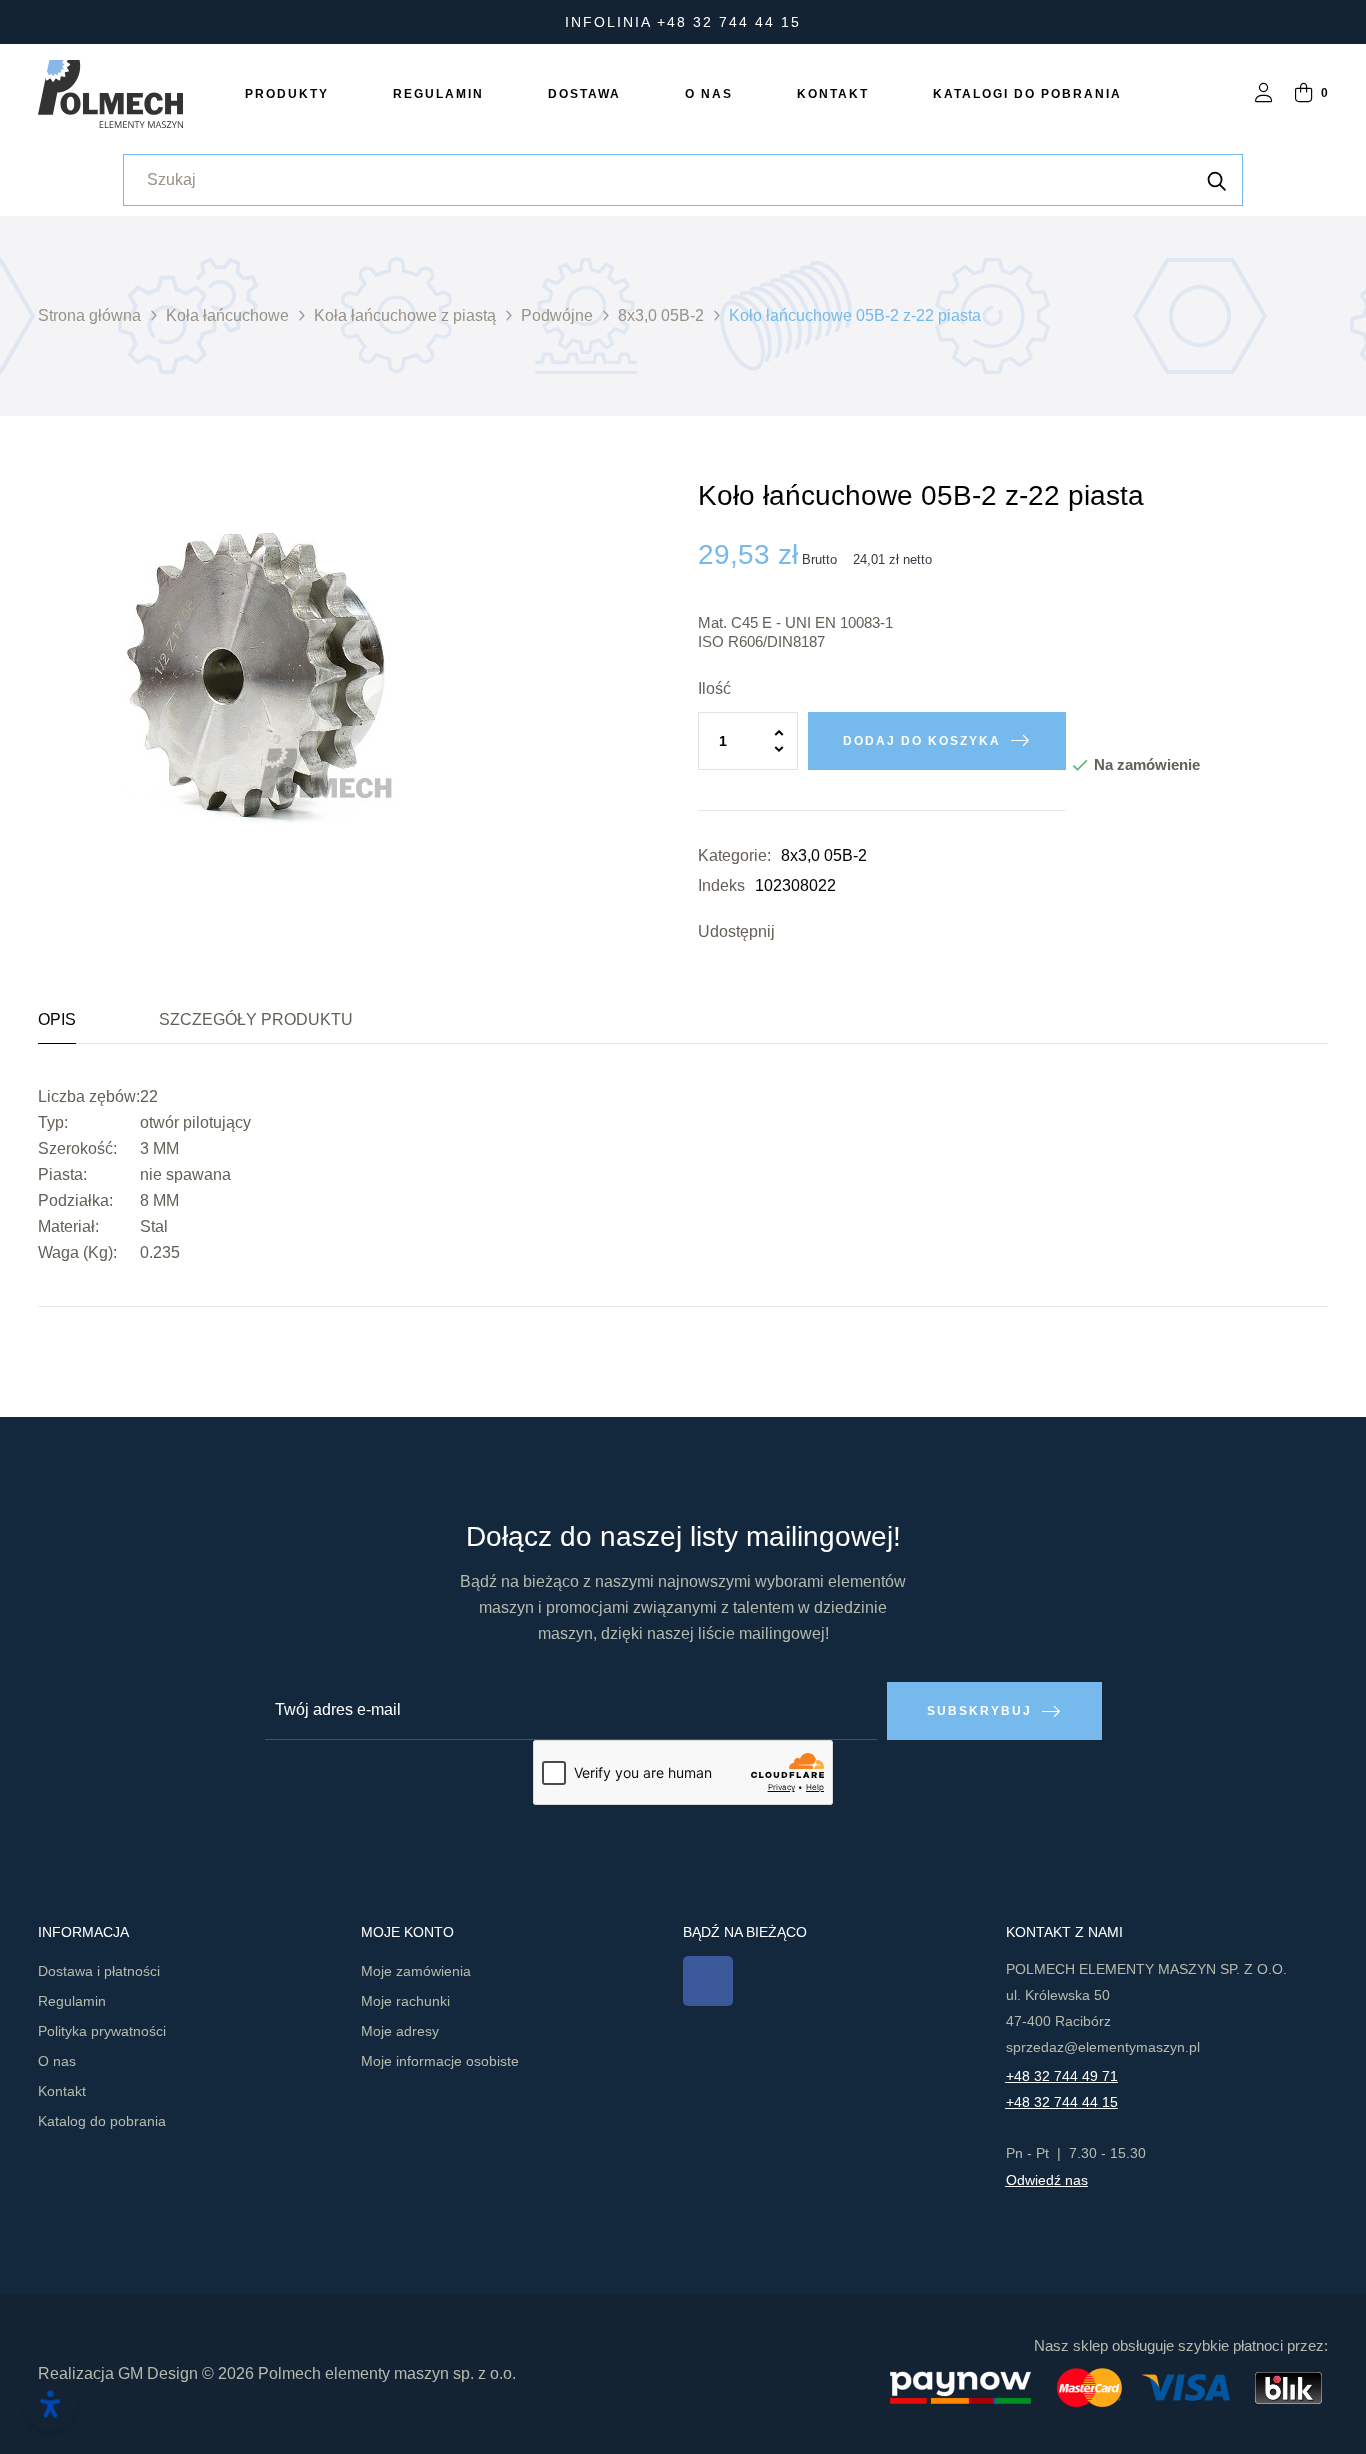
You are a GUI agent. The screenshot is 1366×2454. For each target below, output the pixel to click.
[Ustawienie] (1264, 94)
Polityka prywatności (102, 2031)
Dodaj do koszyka (922, 741)
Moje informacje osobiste (440, 2061)
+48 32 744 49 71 (1062, 2076)
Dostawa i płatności (99, 1971)
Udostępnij (795, 932)
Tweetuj (825, 932)
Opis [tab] (57, 1019)
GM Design (158, 2373)
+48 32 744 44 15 (1062, 2102)
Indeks (721, 885)
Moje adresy (400, 2031)
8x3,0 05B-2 (824, 855)
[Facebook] (708, 1981)
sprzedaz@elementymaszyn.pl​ (1103, 2047)
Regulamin (72, 2001)
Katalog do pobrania (102, 2121)
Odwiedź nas (1047, 2180)
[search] (1217, 180)
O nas (57, 2061)
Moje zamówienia (416, 1971)
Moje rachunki (405, 2001)
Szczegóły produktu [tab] (256, 1019)
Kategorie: (734, 855)
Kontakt (62, 2091)
